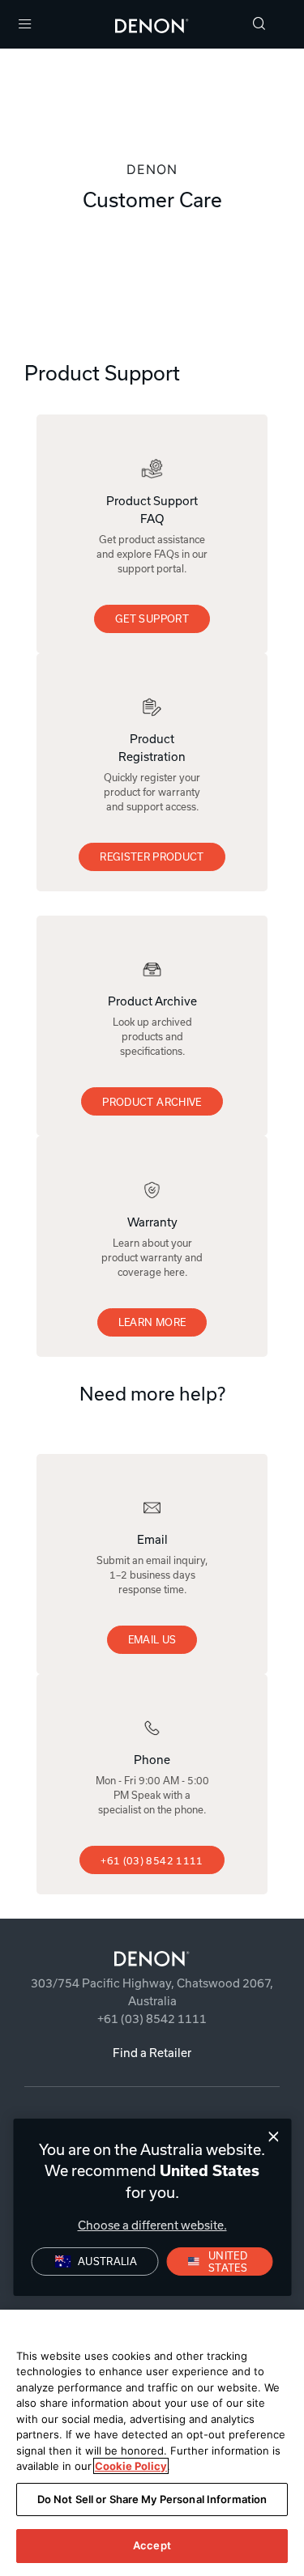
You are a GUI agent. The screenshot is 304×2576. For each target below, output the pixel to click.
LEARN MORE (152, 1322)
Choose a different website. (152, 2225)
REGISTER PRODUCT (152, 857)
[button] (259, 25)
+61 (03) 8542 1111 (152, 1860)
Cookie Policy (131, 2466)
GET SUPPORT (152, 618)
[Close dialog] (274, 2137)
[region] (152, 2443)
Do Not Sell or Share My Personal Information (152, 2499)
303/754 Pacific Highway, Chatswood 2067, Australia (152, 1992)
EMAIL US (152, 1639)
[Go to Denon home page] (152, 1959)
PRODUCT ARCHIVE (152, 1102)
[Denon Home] (152, 24)
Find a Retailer (152, 2053)
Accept (152, 2545)
